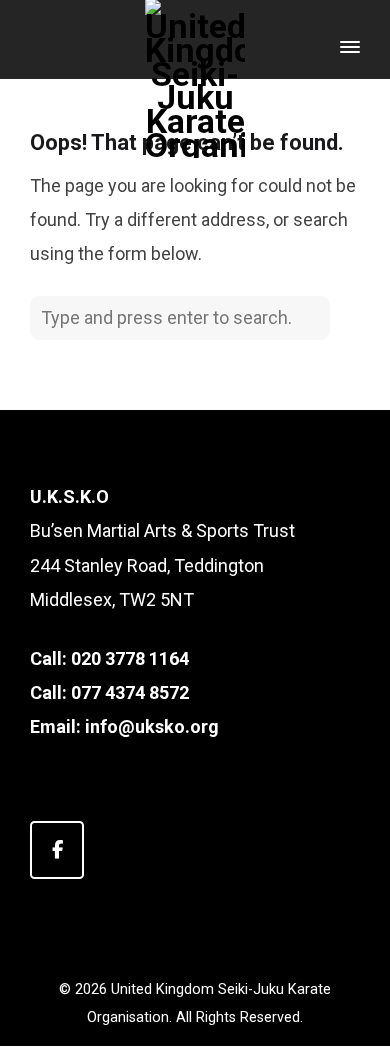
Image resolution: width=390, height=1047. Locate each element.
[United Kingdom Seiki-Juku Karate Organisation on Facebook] (57, 850)
